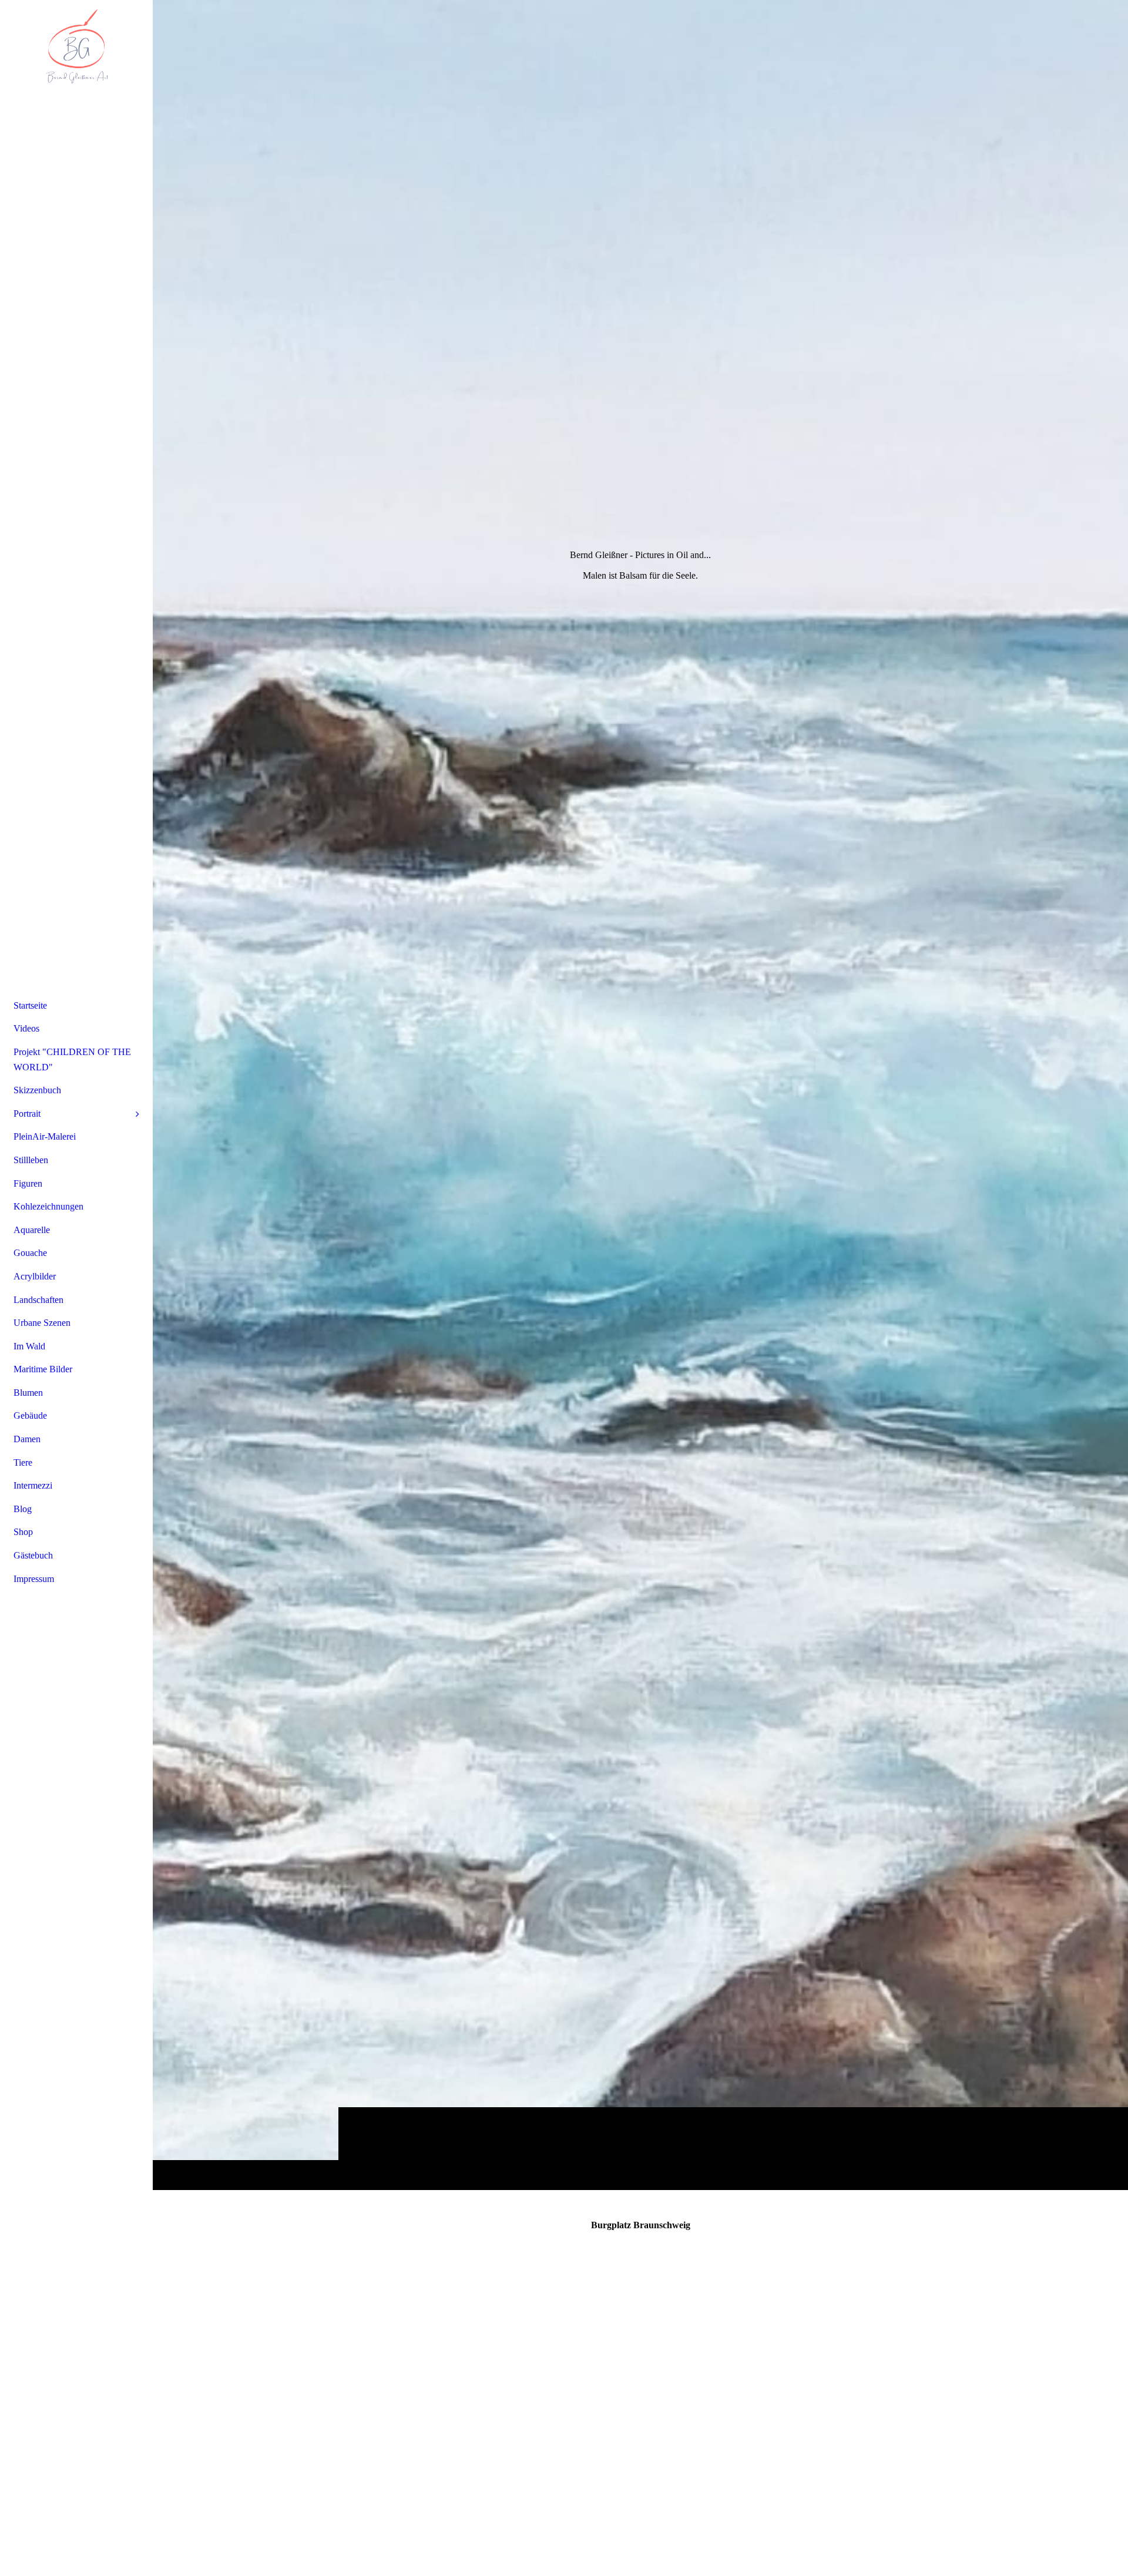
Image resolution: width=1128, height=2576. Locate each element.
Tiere (23, 1462)
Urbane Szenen (42, 1323)
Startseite (30, 1005)
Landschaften (38, 1300)
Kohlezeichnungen (48, 1206)
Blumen (28, 1393)
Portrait (27, 1114)
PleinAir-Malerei (45, 1136)
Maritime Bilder (43, 1369)
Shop (23, 1532)
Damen (27, 1439)
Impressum (34, 1579)
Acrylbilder (35, 1276)
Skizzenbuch (37, 1090)
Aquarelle (32, 1230)
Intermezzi (33, 1485)
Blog (23, 1509)
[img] (640, 1095)
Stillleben (31, 1160)
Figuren (28, 1183)
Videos (26, 1028)
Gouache (30, 1253)
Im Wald (29, 1346)
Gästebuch (33, 1555)
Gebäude (30, 1415)
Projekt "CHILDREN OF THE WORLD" (72, 1059)
